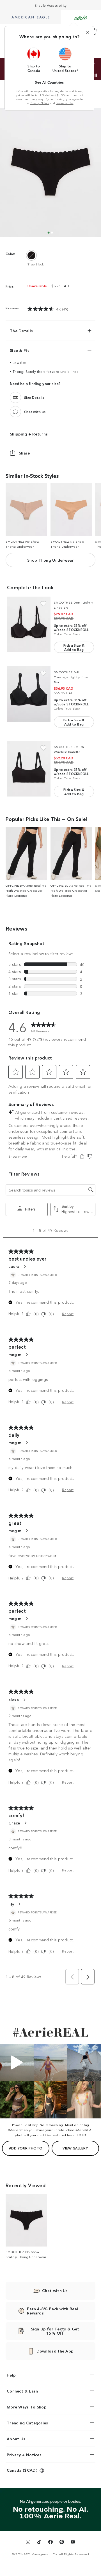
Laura (14, 1266)
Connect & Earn (22, 2391)
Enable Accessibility (51, 5)
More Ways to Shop (27, 2407)
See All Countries (49, 82)
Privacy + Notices (24, 2455)
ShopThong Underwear (50, 560)
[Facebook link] (50, 2543)
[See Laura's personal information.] (25, 1266)
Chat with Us (55, 2290)
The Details (21, 331)
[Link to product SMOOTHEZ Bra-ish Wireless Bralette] (29, 769)
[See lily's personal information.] (19, 1904)
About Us (16, 2439)
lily (11, 1904)
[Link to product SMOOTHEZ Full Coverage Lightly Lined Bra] (29, 694)
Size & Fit (19, 350)
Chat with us (35, 412)
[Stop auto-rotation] (96, 75)
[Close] (88, 32)
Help (11, 2375)
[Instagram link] (28, 2543)
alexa (14, 1699)
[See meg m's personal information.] (27, 1355)
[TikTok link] (39, 2543)
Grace (14, 1823)
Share (24, 453)
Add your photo (26, 2148)
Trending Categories (27, 2423)
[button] (34, 60)
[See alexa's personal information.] (24, 1700)
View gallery (75, 2148)
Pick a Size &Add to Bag (74, 647)
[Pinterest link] (62, 2543)
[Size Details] (15, 397)
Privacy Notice (39, 103)
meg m (15, 1354)
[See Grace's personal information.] (25, 1823)
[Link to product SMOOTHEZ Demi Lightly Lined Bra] (29, 624)
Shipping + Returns (29, 434)
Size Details (34, 398)
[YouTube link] (73, 2543)
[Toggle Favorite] (43, 604)
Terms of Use (65, 103)
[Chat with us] (15, 412)
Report (68, 1314)
